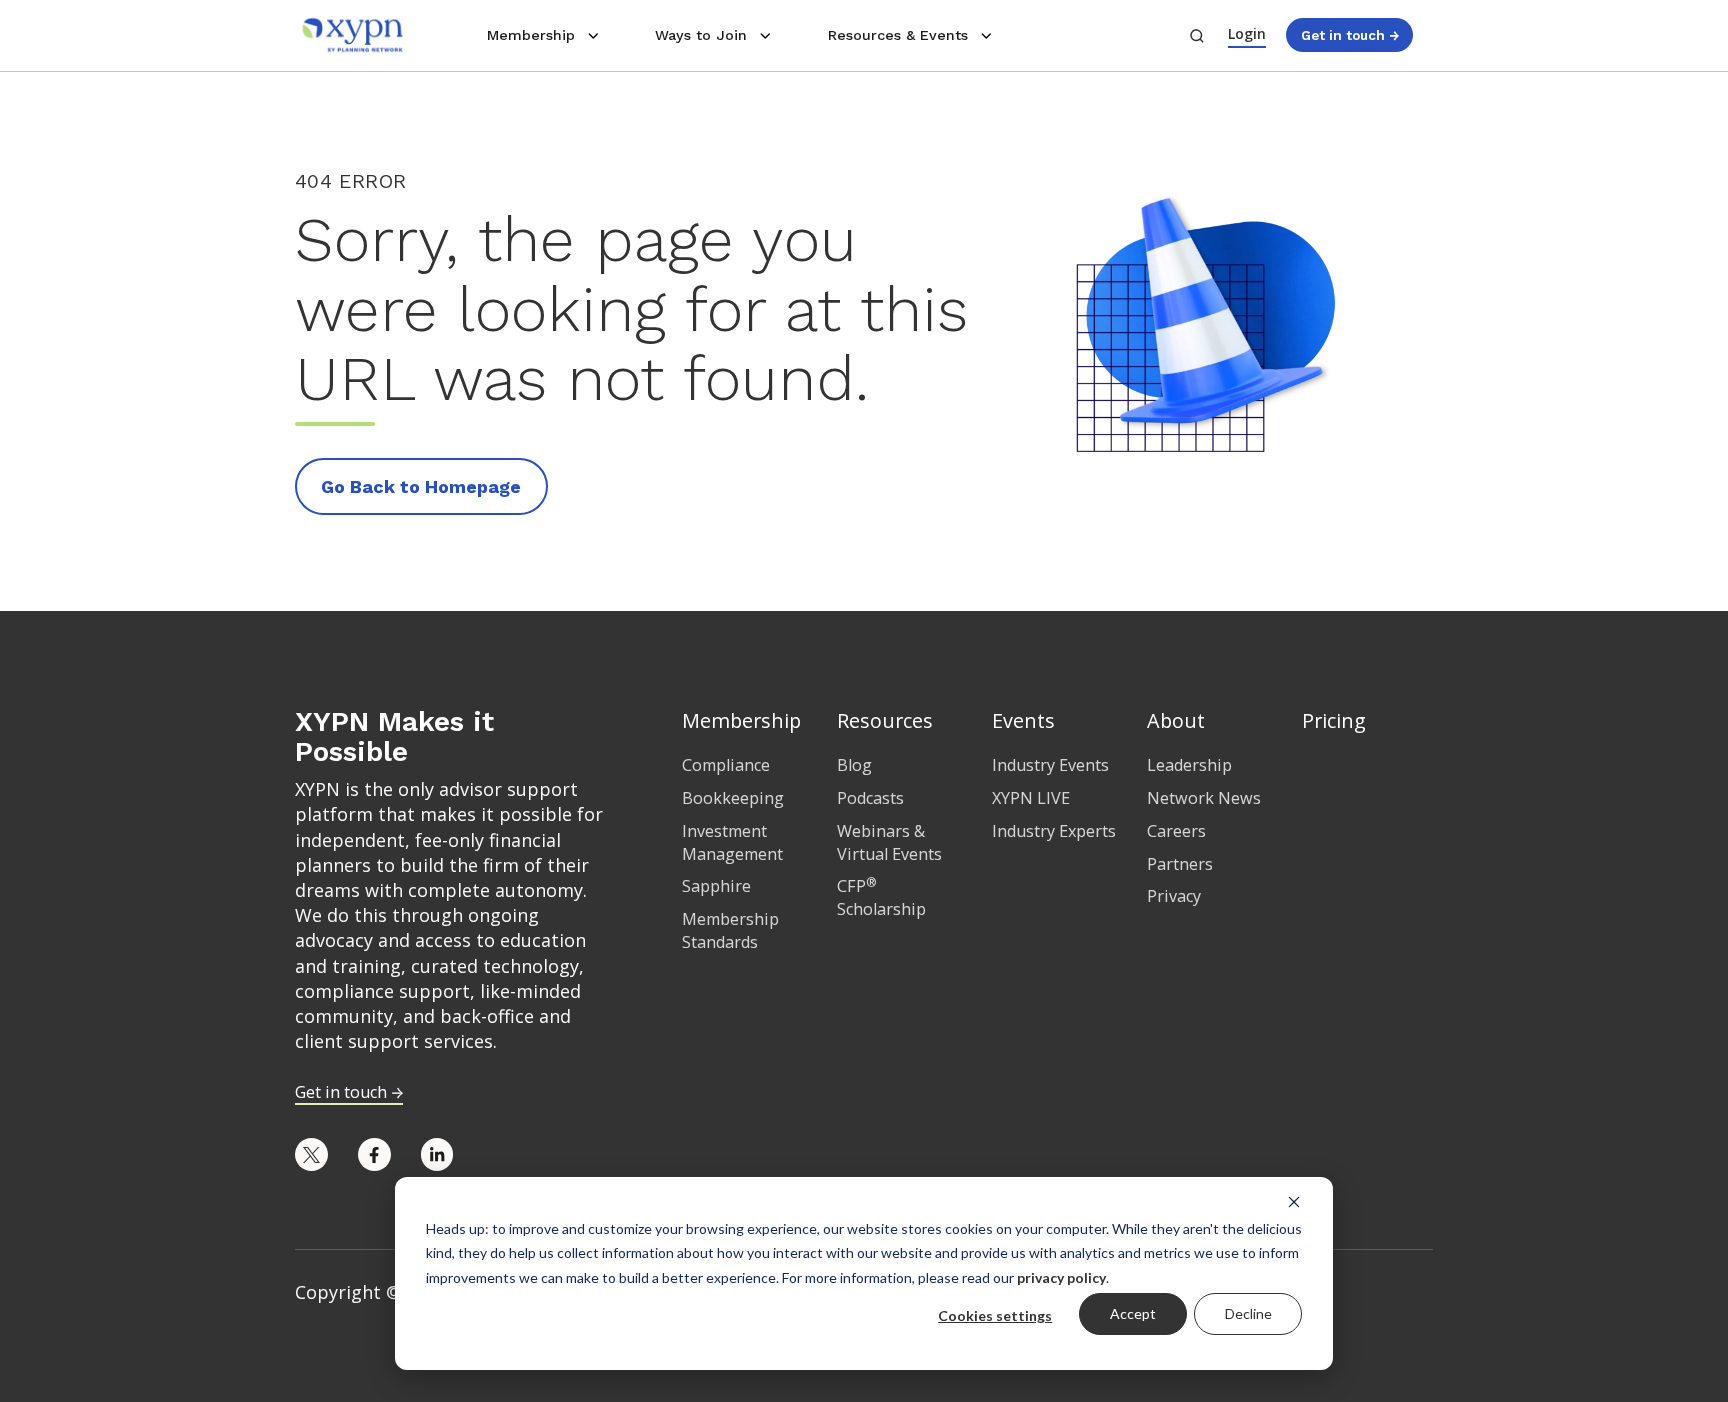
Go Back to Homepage (421, 486)
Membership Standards (730, 930)
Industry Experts (1054, 831)
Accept (1133, 1313)
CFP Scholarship (881, 897)
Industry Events (1050, 765)
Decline (1248, 1313)
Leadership (1189, 765)
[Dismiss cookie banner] (1294, 1201)
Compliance (726, 765)
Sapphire (716, 886)
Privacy (1174, 896)
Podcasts (870, 798)
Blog (854, 765)
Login (1247, 33)
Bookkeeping (733, 798)
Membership (531, 35)
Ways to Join (701, 35)
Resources (885, 720)
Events (1023, 720)
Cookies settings (995, 1315)
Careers (1176, 831)
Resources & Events (898, 35)
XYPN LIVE (1031, 798)
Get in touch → (1350, 35)
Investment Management (732, 842)
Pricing (1334, 720)
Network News (1204, 798)
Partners (1180, 864)
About (1176, 720)
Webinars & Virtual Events (889, 842)
